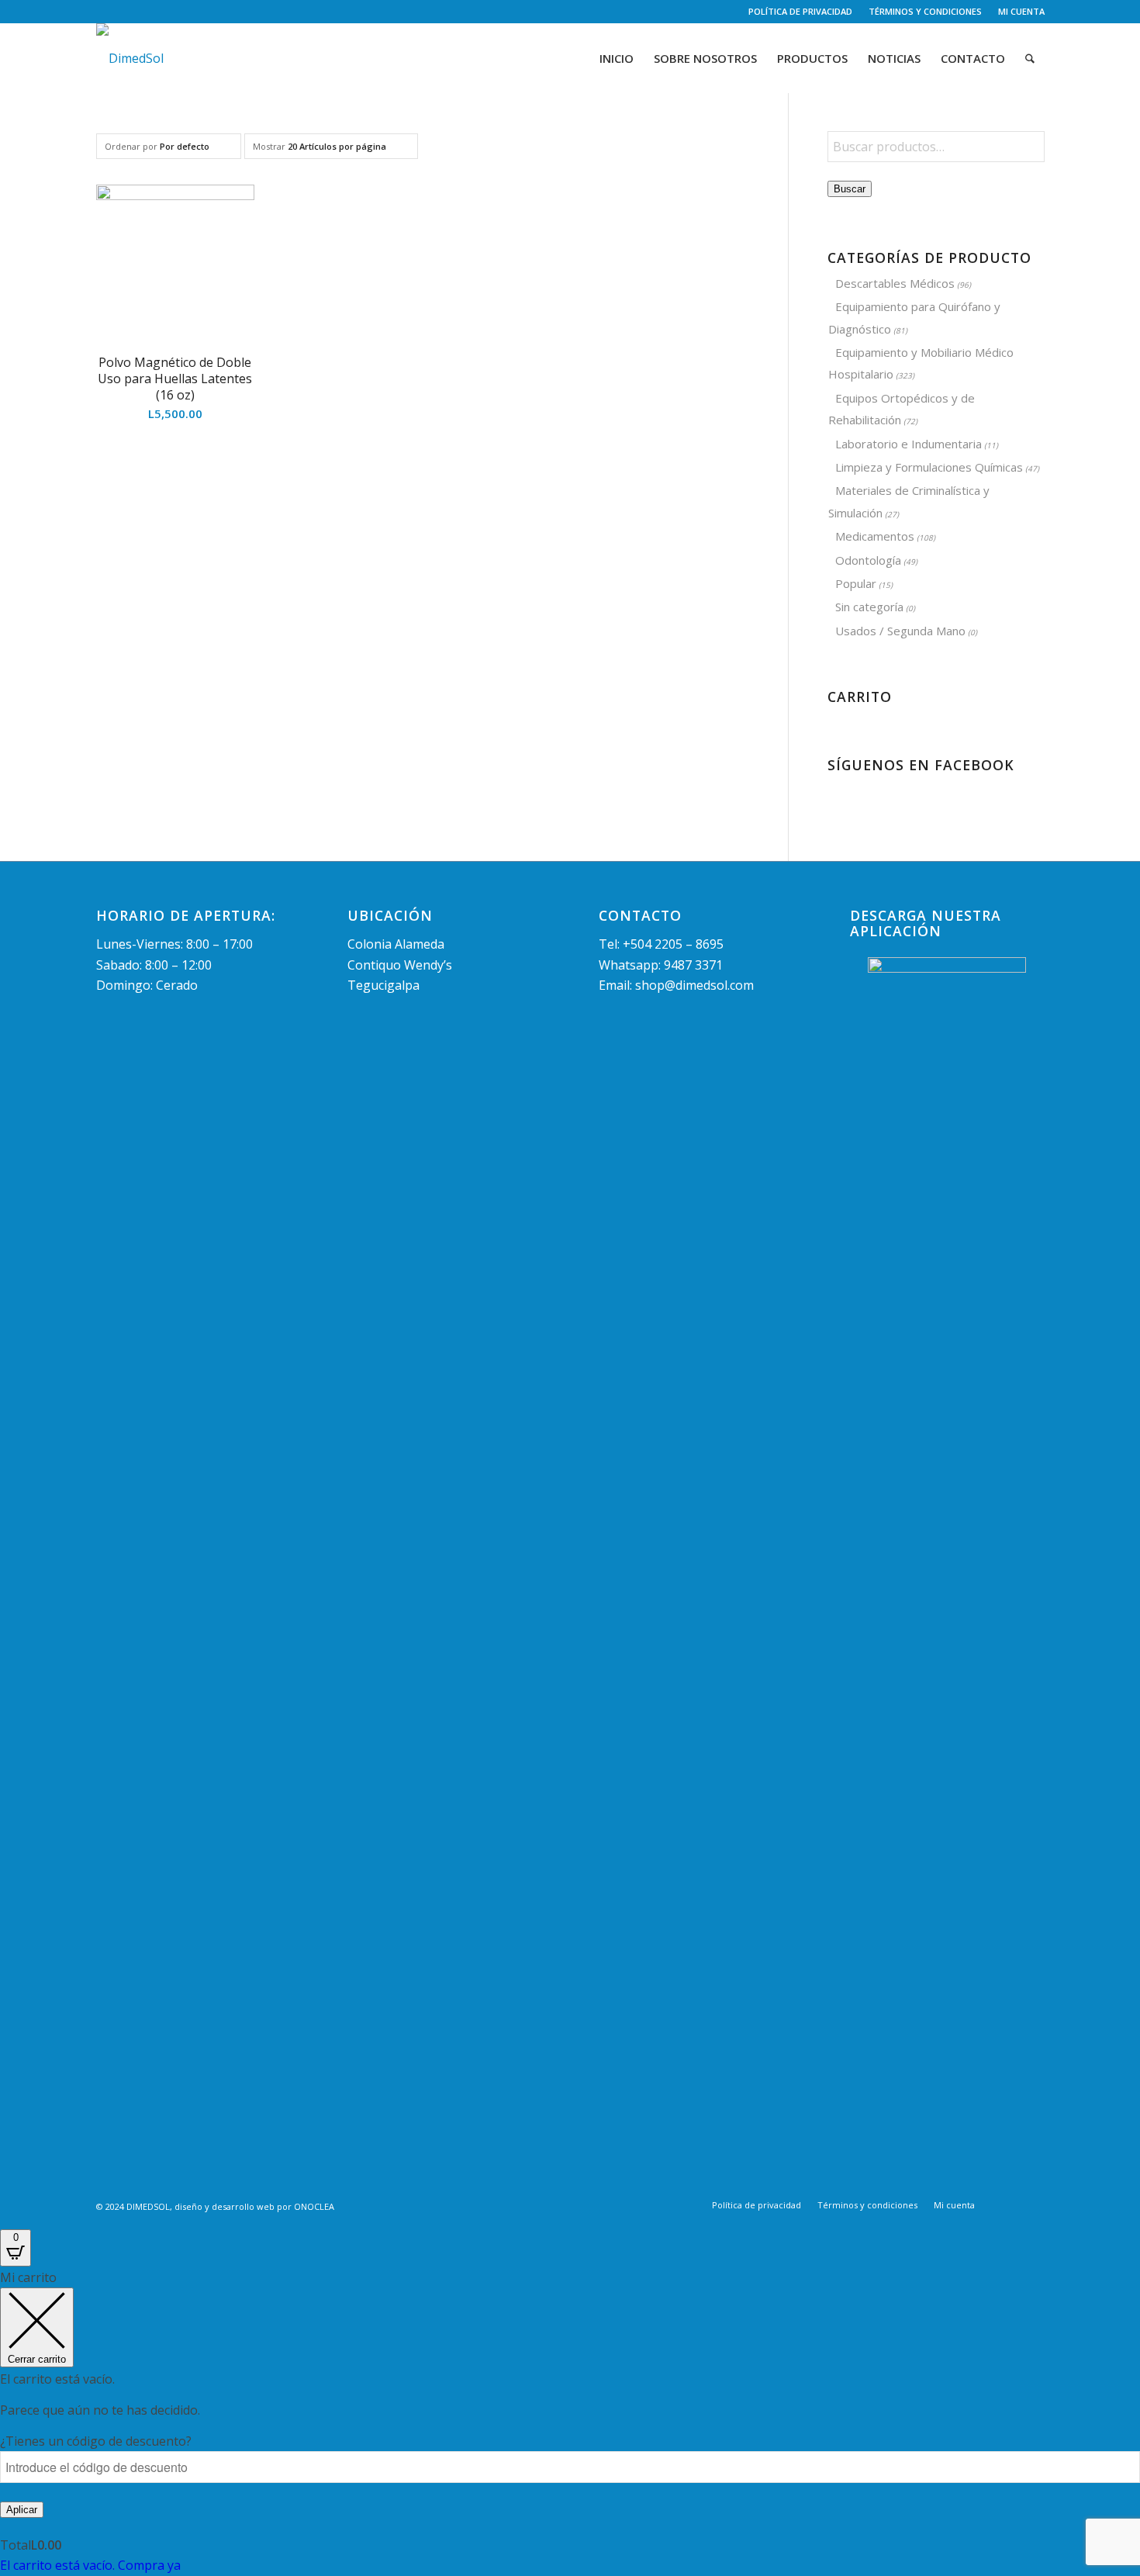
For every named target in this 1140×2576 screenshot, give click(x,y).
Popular (856, 583)
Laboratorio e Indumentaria (909, 444)
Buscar (850, 189)
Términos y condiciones (925, 11)
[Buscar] (1030, 58)
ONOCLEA (314, 2206)
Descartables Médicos (895, 283)
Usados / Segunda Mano (900, 631)
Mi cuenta (1021, 11)
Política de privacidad (800, 11)
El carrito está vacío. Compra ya (90, 2565)
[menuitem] (801, 12)
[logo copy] (130, 58)
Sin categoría (869, 607)
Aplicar (22, 2510)
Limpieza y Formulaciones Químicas (929, 467)
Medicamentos (875, 536)
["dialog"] (570, 2421)
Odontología (868, 560)
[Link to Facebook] (100, 12)
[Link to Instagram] (124, 12)
